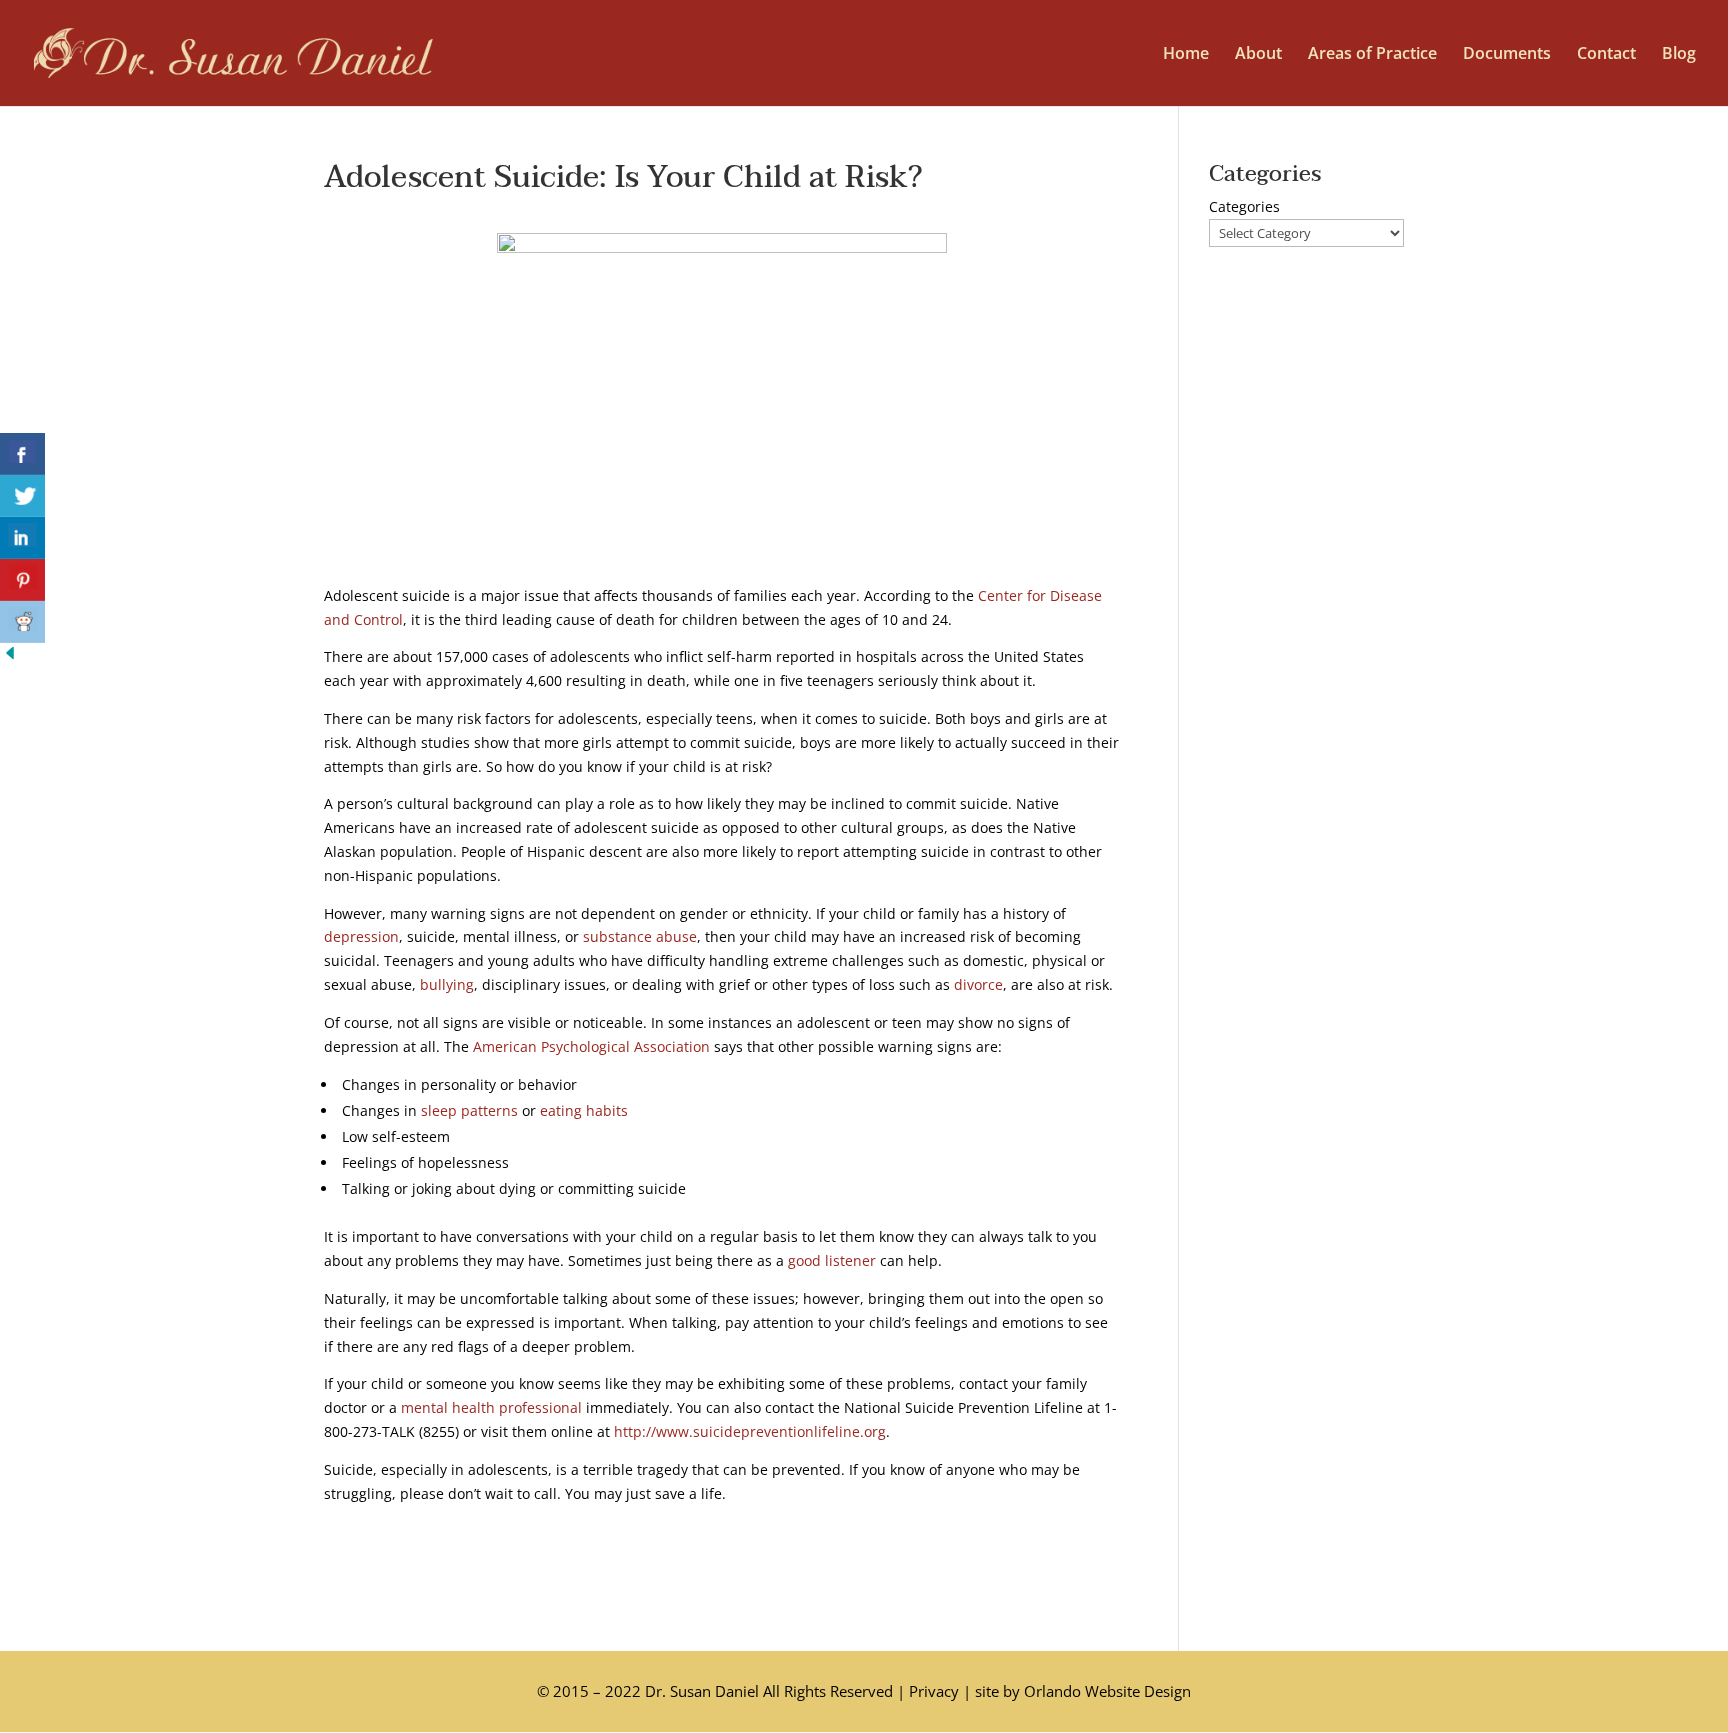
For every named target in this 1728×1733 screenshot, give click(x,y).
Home (1186, 55)
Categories (1244, 206)
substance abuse (640, 936)
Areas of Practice (1372, 55)
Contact (1606, 55)
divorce (978, 984)
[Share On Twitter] (22, 496)
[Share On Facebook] (22, 454)
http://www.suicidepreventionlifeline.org (750, 1431)
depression (361, 936)
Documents (1507, 55)
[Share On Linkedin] (22, 538)
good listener (832, 1260)
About (1258, 55)
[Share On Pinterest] (22, 580)
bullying (447, 984)
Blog (1679, 55)
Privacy (934, 1691)
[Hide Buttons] (10, 657)
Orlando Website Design (1107, 1691)
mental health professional (491, 1407)
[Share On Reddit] (22, 622)
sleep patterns (469, 1110)
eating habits (584, 1110)
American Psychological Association (591, 1046)
